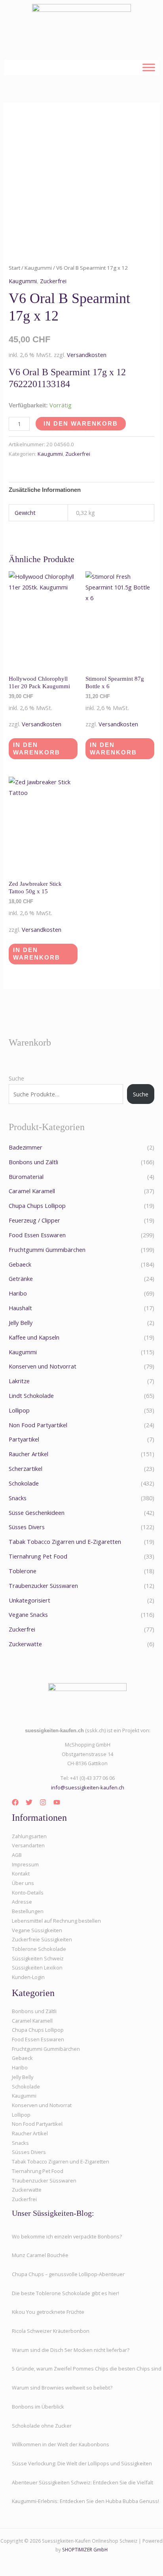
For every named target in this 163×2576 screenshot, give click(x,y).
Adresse (22, 1902)
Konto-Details (28, 1893)
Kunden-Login (28, 1977)
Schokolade (24, 1483)
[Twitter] (29, 1802)
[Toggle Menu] (149, 67)
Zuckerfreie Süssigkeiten (42, 1939)
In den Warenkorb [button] (37, 749)
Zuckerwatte (25, 1644)
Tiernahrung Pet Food (38, 1556)
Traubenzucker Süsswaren (43, 1586)
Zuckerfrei (53, 281)
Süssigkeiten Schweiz (38, 1958)
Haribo (18, 1293)
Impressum (25, 1864)
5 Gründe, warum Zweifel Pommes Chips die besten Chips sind (87, 2369)
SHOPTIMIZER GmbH (85, 2549)
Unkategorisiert (29, 1600)
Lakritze (19, 1381)
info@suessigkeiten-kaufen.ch (88, 1787)
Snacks (18, 1498)
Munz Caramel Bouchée (40, 2255)
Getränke (21, 1278)
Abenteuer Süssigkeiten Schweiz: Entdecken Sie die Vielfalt (82, 2482)
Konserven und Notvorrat (43, 1366)
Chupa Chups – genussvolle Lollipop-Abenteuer (68, 2274)
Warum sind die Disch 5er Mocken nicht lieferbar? (71, 2350)
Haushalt (20, 1308)
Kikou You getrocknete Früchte (48, 2312)
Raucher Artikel (28, 1454)
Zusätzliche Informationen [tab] (45, 490)
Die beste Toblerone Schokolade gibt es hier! (65, 2293)
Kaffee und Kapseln (34, 1337)
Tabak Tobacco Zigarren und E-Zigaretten (65, 1541)
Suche (16, 1078)
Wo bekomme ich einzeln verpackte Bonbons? (67, 2236)
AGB (17, 1855)
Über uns (23, 1883)
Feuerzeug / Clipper (34, 1220)
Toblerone (23, 1571)
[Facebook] (15, 1802)
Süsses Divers (27, 1527)
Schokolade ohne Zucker (42, 2426)
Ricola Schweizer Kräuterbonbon (51, 2331)
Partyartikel (24, 1439)
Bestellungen (28, 1911)
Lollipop (19, 1410)
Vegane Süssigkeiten (37, 1930)
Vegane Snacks (28, 1614)
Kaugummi (38, 268)
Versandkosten (87, 355)
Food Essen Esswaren (37, 1235)
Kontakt (21, 1873)
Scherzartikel (26, 1468)
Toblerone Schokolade (39, 1949)
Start (14, 268)
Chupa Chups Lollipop (37, 1205)
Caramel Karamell (32, 1191)
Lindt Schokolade (31, 1395)
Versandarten (28, 1845)
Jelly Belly (21, 1323)
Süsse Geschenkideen (37, 1513)
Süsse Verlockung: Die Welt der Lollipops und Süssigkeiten (82, 2463)
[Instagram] (43, 1802)
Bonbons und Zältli (33, 1162)
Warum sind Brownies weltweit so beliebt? (62, 2388)
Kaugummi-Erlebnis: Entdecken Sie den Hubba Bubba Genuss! (85, 2501)
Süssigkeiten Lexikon (37, 1968)
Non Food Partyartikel (38, 1425)
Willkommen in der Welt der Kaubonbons (61, 2444)
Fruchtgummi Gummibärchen (47, 1250)
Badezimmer (26, 1147)
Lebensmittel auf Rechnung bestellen (56, 1921)
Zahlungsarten (29, 1836)
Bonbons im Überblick (38, 2407)
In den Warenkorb (81, 424)
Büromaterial (26, 1177)
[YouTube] (57, 1802)
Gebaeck (20, 1264)
